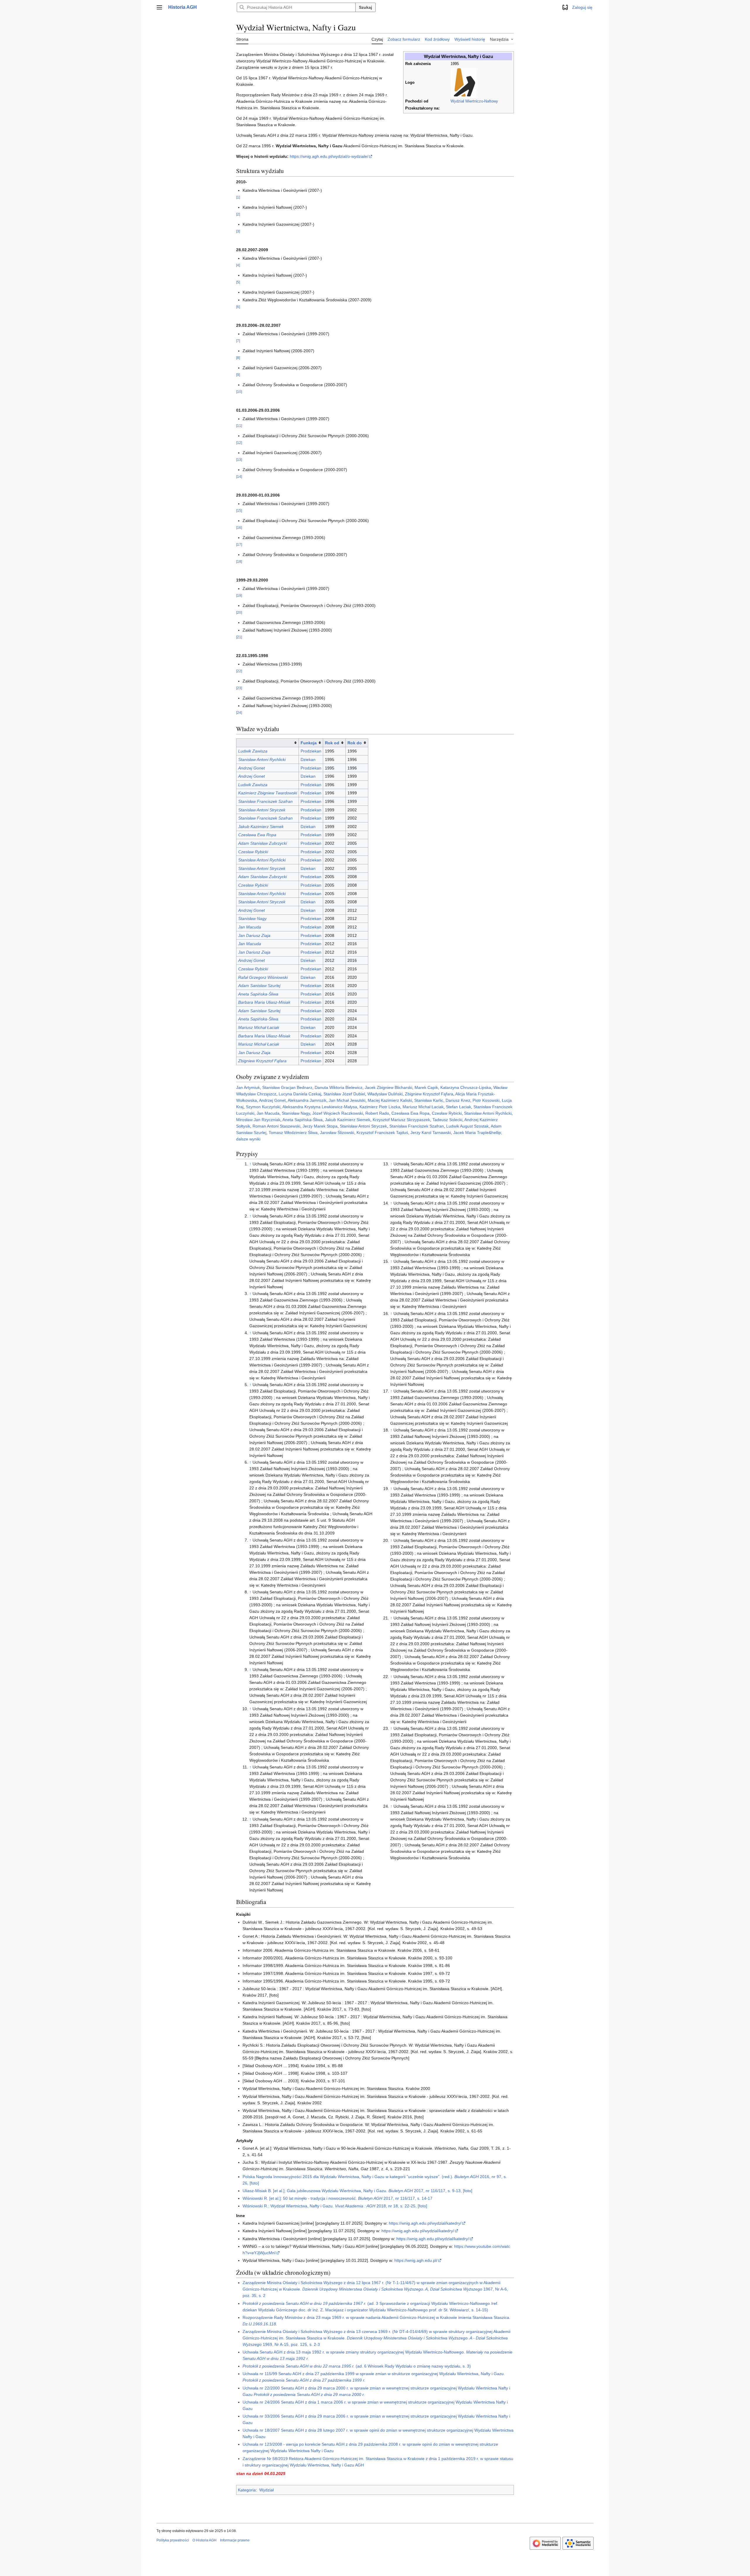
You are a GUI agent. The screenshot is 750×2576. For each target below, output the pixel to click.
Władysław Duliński (385, 1094)
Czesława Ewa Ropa (257, 835)
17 (239, 544)
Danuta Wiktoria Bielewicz (339, 1087)
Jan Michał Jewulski (347, 1100)
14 (239, 477)
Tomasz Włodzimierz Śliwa (293, 1133)
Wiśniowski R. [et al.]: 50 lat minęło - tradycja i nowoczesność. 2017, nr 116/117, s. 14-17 (337, 2198)
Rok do (355, 743)
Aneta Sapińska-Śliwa (258, 994)
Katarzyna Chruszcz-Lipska (466, 1087)
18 (239, 561)
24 (239, 713)
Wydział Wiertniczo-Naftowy (474, 101)
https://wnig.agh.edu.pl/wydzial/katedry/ (425, 2223)
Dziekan (308, 760)
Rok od (332, 743)
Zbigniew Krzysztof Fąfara (262, 1061)
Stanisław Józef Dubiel (344, 1094)
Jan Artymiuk (248, 1087)
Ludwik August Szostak (467, 1126)
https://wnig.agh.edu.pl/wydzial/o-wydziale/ (329, 156)
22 (239, 671)
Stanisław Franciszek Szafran (265, 801)
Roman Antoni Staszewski (276, 1126)
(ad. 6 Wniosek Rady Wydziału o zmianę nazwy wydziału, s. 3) (357, 2366)
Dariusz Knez (458, 1100)
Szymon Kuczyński (263, 1107)
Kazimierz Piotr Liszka (380, 1107)
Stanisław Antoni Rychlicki (262, 760)
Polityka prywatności (173, 2540)
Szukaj (365, 7)
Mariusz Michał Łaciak (259, 1027)
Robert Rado (377, 1113)
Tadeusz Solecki (447, 1120)
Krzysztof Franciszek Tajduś (382, 1133)
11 (239, 426)
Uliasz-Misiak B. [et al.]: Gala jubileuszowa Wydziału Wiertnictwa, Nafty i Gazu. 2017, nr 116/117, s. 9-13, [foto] (357, 2191)
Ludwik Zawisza (253, 751)
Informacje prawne (235, 2540)
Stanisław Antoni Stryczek (262, 810)
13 (239, 460)
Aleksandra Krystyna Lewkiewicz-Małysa (320, 1107)
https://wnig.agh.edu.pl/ (416, 2260)
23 (239, 688)
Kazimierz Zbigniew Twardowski (268, 793)
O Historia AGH (204, 2540)
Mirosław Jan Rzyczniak (258, 1120)
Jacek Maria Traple (471, 1133)
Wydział (266, 2490)
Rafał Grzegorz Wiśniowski (263, 977)
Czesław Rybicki (253, 852)
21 (239, 637)
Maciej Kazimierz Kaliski (390, 1100)
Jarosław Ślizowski (337, 1133)
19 (239, 595)
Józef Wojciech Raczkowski (338, 1113)
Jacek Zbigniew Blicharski (388, 1087)
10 (239, 392)
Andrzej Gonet (252, 768)
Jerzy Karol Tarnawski (431, 1133)
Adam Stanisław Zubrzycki (262, 843)
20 (239, 612)
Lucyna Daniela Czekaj (300, 1094)
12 (239, 443)
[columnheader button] (268, 743)
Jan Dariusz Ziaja (254, 935)
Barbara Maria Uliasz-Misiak (264, 1002)
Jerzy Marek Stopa (320, 1126)
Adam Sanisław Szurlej (259, 986)
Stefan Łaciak (458, 1107)
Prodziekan (311, 751)
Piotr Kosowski (486, 1100)
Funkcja (309, 743)
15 (239, 510)
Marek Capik (426, 1087)
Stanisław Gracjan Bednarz (287, 1087)
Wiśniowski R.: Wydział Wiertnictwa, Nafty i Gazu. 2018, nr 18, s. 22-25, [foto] (335, 2206)
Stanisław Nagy (252, 918)
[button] (159, 7)
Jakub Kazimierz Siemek (261, 827)
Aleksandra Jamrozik (307, 1100)
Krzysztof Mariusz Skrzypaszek (401, 1120)
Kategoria (247, 2490)
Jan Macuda (250, 927)
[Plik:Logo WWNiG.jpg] (463, 83)
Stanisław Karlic (429, 1100)
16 (239, 527)
